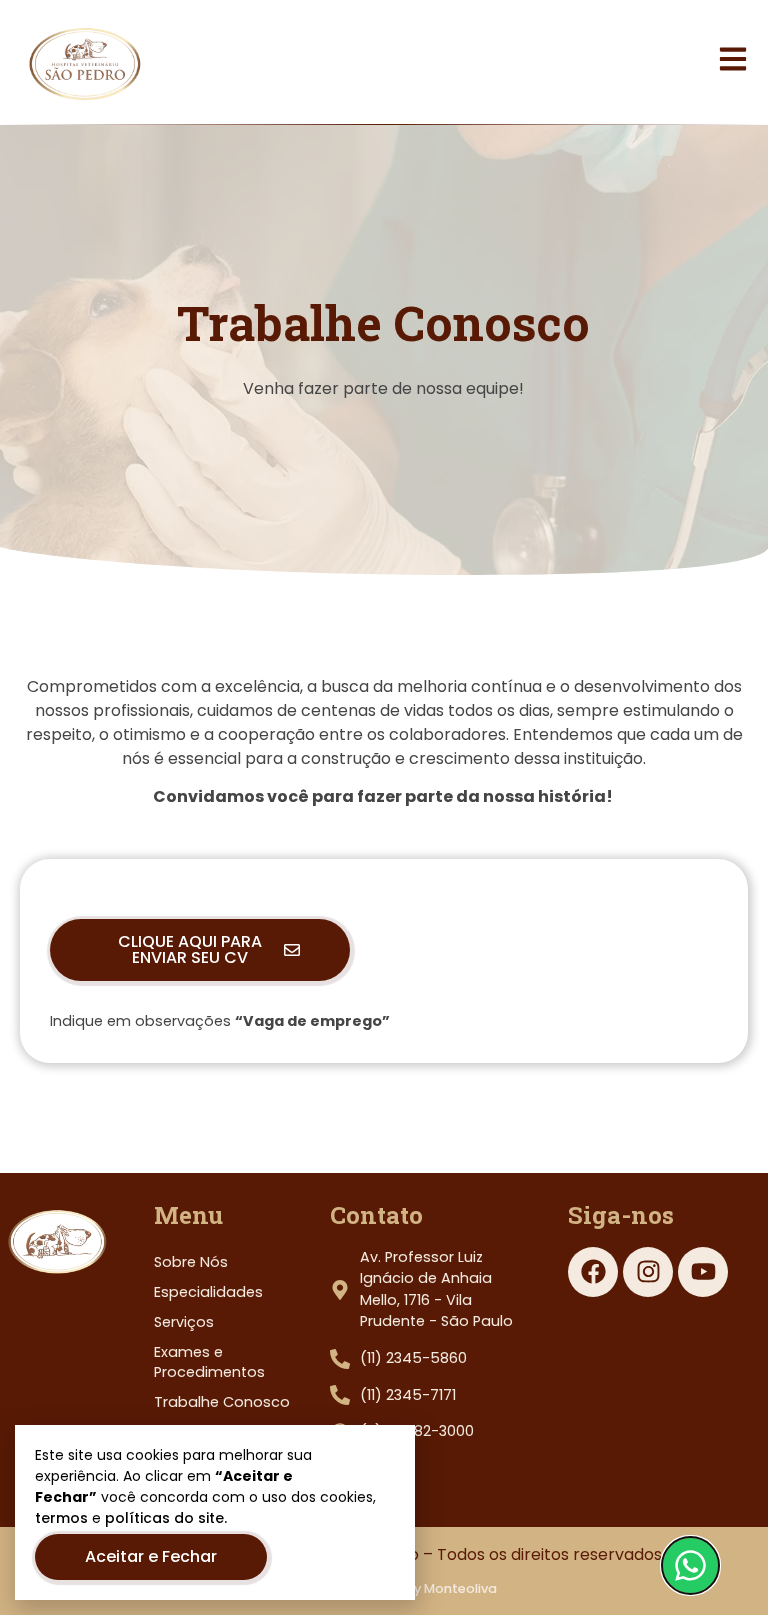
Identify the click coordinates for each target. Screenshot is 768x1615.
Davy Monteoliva (443, 1588)
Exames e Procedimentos (209, 1362)
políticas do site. (166, 1518)
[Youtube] (703, 1272)
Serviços (184, 1322)
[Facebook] (593, 1272)
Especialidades (208, 1292)
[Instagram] (648, 1272)
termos (61, 1518)
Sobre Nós (191, 1262)
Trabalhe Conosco (222, 1402)
